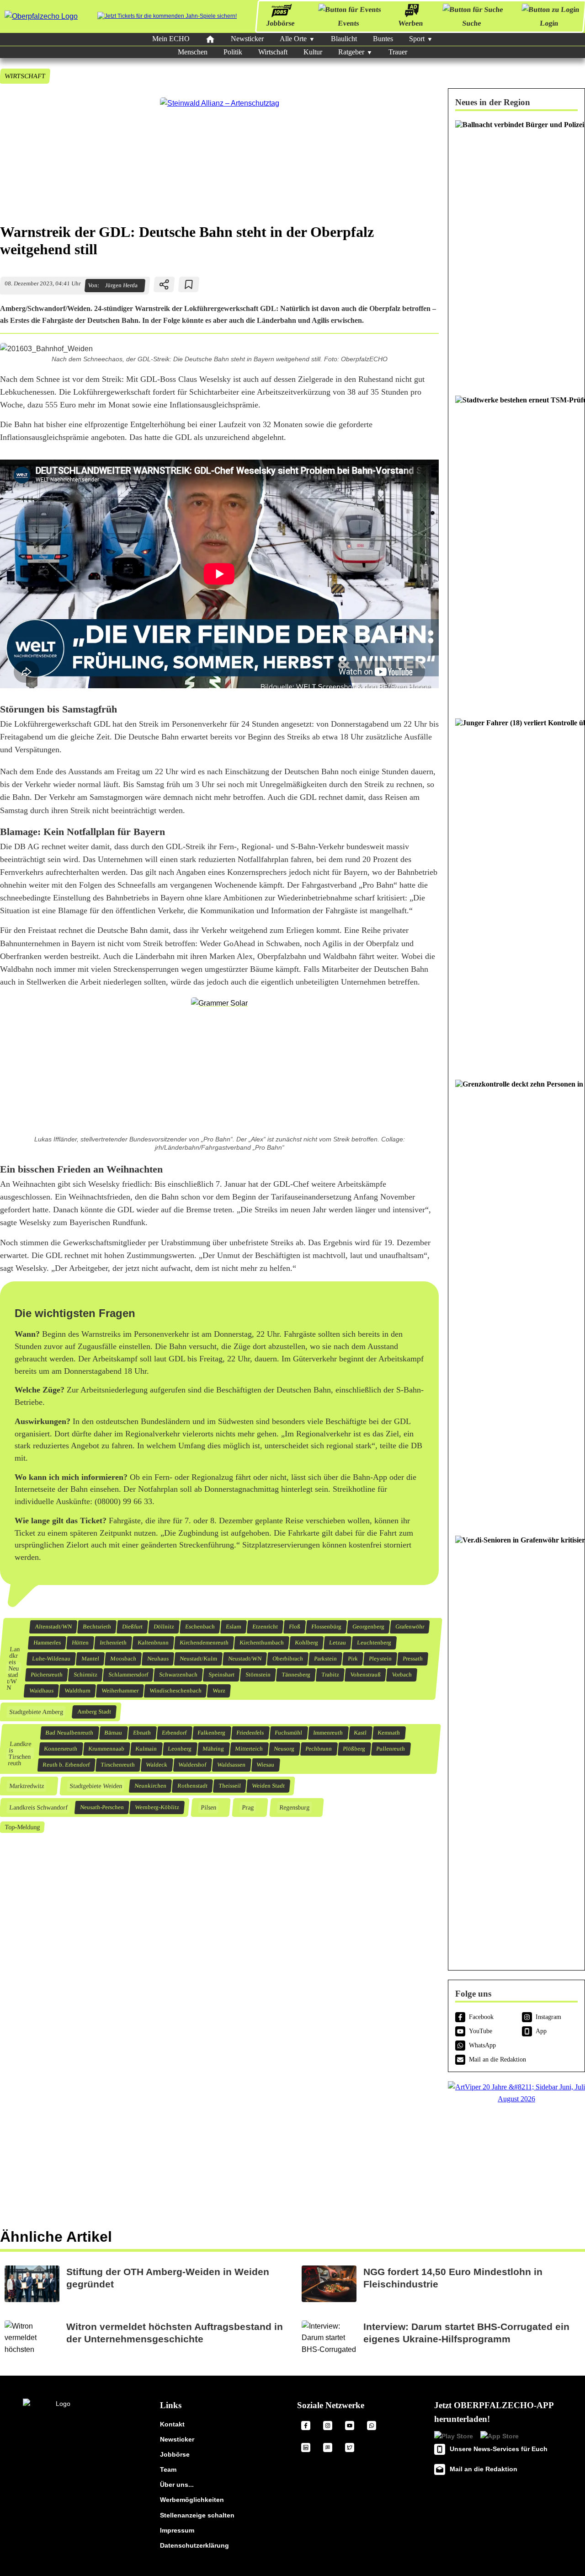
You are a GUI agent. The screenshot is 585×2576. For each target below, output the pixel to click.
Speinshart (222, 1675)
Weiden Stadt (268, 1786)
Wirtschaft (273, 52)
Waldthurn (78, 1691)
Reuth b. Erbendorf (66, 1765)
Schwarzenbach (178, 1675)
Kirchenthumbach (262, 1643)
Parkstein (326, 1659)
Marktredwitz (26, 1786)
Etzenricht (265, 1627)
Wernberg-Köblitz (157, 1807)
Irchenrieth (113, 1643)
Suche (472, 23)
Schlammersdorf (128, 1675)
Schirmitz (86, 1675)
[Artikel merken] (189, 284)
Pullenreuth (391, 1749)
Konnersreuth (61, 1749)
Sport (417, 39)
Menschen (193, 52)
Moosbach (123, 1659)
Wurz (219, 1691)
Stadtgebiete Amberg (36, 1712)
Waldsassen (231, 1765)
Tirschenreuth (118, 1765)
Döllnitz (164, 1627)
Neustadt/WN (245, 1659)
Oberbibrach (288, 1659)
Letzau (338, 1643)
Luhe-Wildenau (51, 1659)
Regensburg (294, 1807)
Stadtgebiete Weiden (96, 1786)
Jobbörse (280, 23)
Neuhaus (158, 1659)
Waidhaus (42, 1691)
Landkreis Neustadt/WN (13, 1668)
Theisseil (229, 1786)
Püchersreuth (47, 1675)
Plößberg (354, 1749)
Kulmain (146, 1749)
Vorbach (402, 1675)
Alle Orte (293, 39)
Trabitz (330, 1675)
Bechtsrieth (97, 1627)
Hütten (80, 1643)
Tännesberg (296, 1675)
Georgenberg (369, 1627)
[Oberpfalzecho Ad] (167, 16)
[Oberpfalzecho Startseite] (41, 16)
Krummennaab (106, 1749)
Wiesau (266, 1765)
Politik (233, 52)
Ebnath (142, 1733)
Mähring (213, 1749)
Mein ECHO (171, 39)
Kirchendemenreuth (204, 1643)
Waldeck (157, 1765)
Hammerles (47, 1643)
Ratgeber (351, 52)
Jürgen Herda (121, 285)
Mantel (90, 1659)
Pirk (353, 1659)
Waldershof (192, 1765)
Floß (295, 1627)
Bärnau (113, 1733)
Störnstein (258, 1675)
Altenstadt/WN (53, 1627)
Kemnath (389, 1733)
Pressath (413, 1659)
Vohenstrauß (366, 1675)
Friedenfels (250, 1733)
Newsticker (247, 39)
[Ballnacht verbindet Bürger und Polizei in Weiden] (516, 253)
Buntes (383, 39)
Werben (411, 23)
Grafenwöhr (410, 1627)
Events (348, 23)
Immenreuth (328, 1733)
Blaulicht (344, 39)
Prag (247, 1807)
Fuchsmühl (289, 1733)
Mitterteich (249, 1749)
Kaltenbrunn (153, 1643)
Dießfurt (133, 1627)
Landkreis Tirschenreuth (20, 1754)
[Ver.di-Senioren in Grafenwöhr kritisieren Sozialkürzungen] (516, 1745)
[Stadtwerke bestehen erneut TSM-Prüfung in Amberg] (516, 552)
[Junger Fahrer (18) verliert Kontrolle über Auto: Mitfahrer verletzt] (516, 894)
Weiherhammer (120, 1691)
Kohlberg (307, 1643)
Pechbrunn (319, 1749)
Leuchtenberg (374, 1643)
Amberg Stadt (94, 1712)
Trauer (398, 52)
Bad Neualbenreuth (69, 1733)
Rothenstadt (192, 1786)
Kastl (360, 1733)
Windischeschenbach (176, 1691)
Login (549, 23)
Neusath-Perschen (102, 1807)
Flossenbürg (327, 1627)
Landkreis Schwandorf (38, 1807)
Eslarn (234, 1627)
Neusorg (284, 1749)
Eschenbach (200, 1627)
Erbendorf (174, 1733)
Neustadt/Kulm (199, 1659)
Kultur (313, 52)
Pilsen (208, 1807)
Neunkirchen (150, 1786)
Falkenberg (212, 1733)
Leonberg (180, 1749)
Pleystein (380, 1659)
